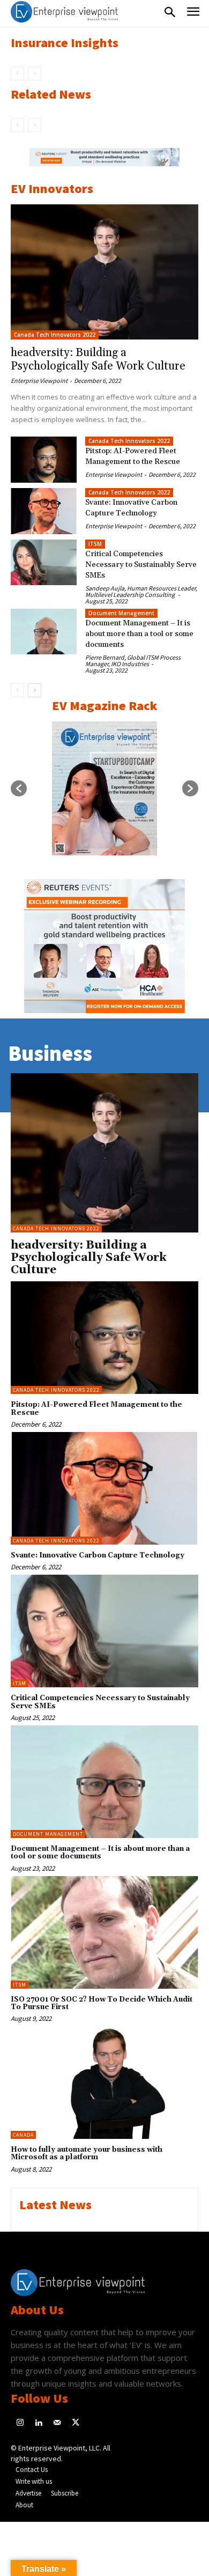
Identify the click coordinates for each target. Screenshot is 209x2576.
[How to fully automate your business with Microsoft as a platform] (104, 2083)
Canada (23, 2135)
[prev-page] (17, 73)
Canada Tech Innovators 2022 (55, 335)
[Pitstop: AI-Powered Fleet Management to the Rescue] (44, 460)
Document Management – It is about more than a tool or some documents (139, 634)
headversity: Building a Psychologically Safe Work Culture (98, 360)
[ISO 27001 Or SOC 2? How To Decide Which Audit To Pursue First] (104, 1932)
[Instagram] (20, 2423)
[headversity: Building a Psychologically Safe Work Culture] (104, 272)
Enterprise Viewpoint (39, 381)
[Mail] (57, 2423)
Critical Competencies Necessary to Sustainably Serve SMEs (141, 565)
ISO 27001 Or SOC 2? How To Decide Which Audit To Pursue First (102, 2003)
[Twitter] (76, 2423)
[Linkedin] (39, 2423)
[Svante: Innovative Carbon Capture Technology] (44, 511)
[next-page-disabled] (35, 73)
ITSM (95, 544)
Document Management (121, 613)
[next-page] (35, 690)
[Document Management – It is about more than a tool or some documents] (44, 632)
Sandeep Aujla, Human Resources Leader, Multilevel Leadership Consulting (141, 591)
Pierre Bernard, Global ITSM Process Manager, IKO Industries (133, 660)
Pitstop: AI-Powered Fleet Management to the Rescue (96, 1408)
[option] (104, 163)
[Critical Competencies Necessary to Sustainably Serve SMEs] (44, 563)
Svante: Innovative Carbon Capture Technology (98, 1555)
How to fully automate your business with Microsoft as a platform (87, 2153)
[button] (19, 788)
